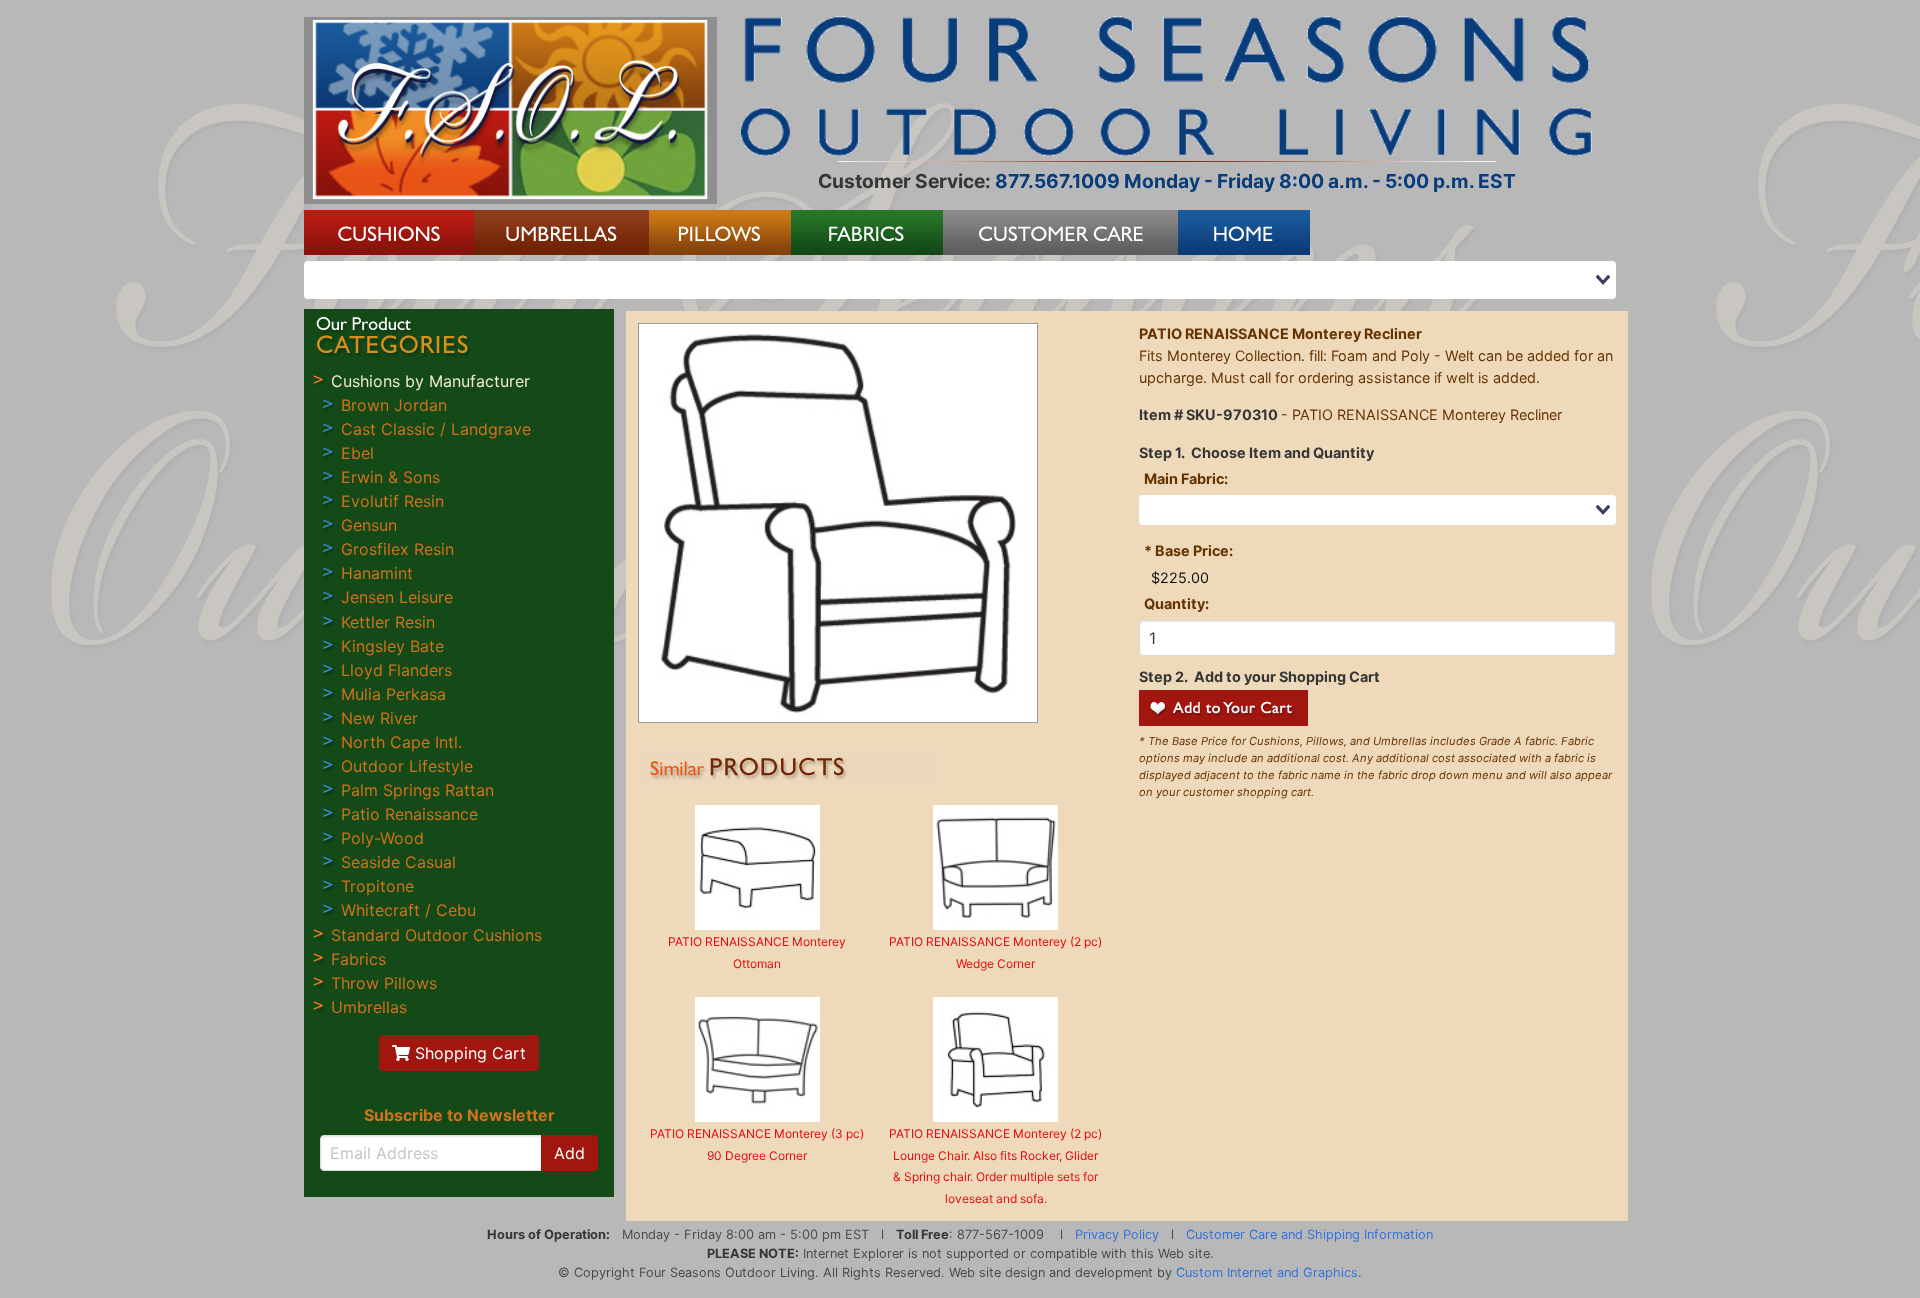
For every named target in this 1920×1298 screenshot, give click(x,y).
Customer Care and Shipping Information (1309, 1234)
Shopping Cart (468, 1053)
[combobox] (960, 280)
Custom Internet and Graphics (1267, 1272)
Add (569, 1153)
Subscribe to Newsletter (459, 1115)
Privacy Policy (1117, 1234)
